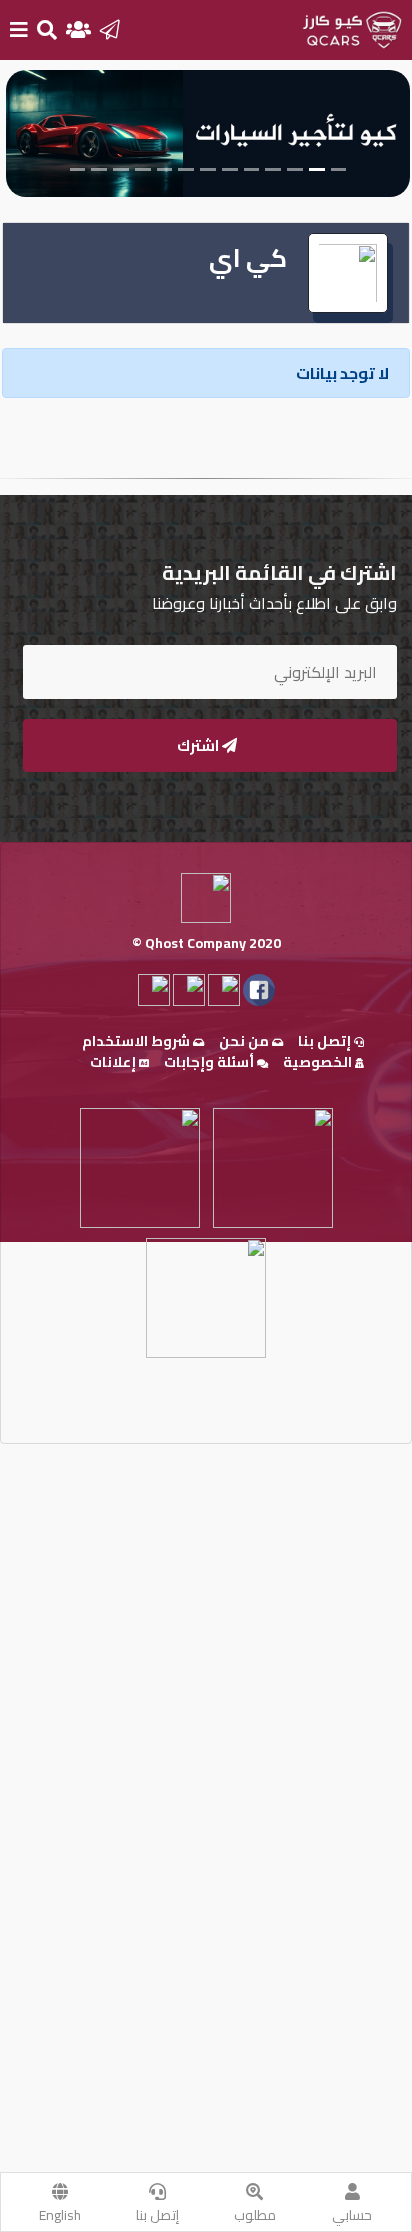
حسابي (352, 2215)
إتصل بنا (157, 2215)
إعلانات (114, 1062)
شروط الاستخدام (137, 1041)
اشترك (199, 745)
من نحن (245, 1041)
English (60, 2215)
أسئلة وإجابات (210, 1062)
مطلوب (255, 2215)
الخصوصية (319, 1062)
